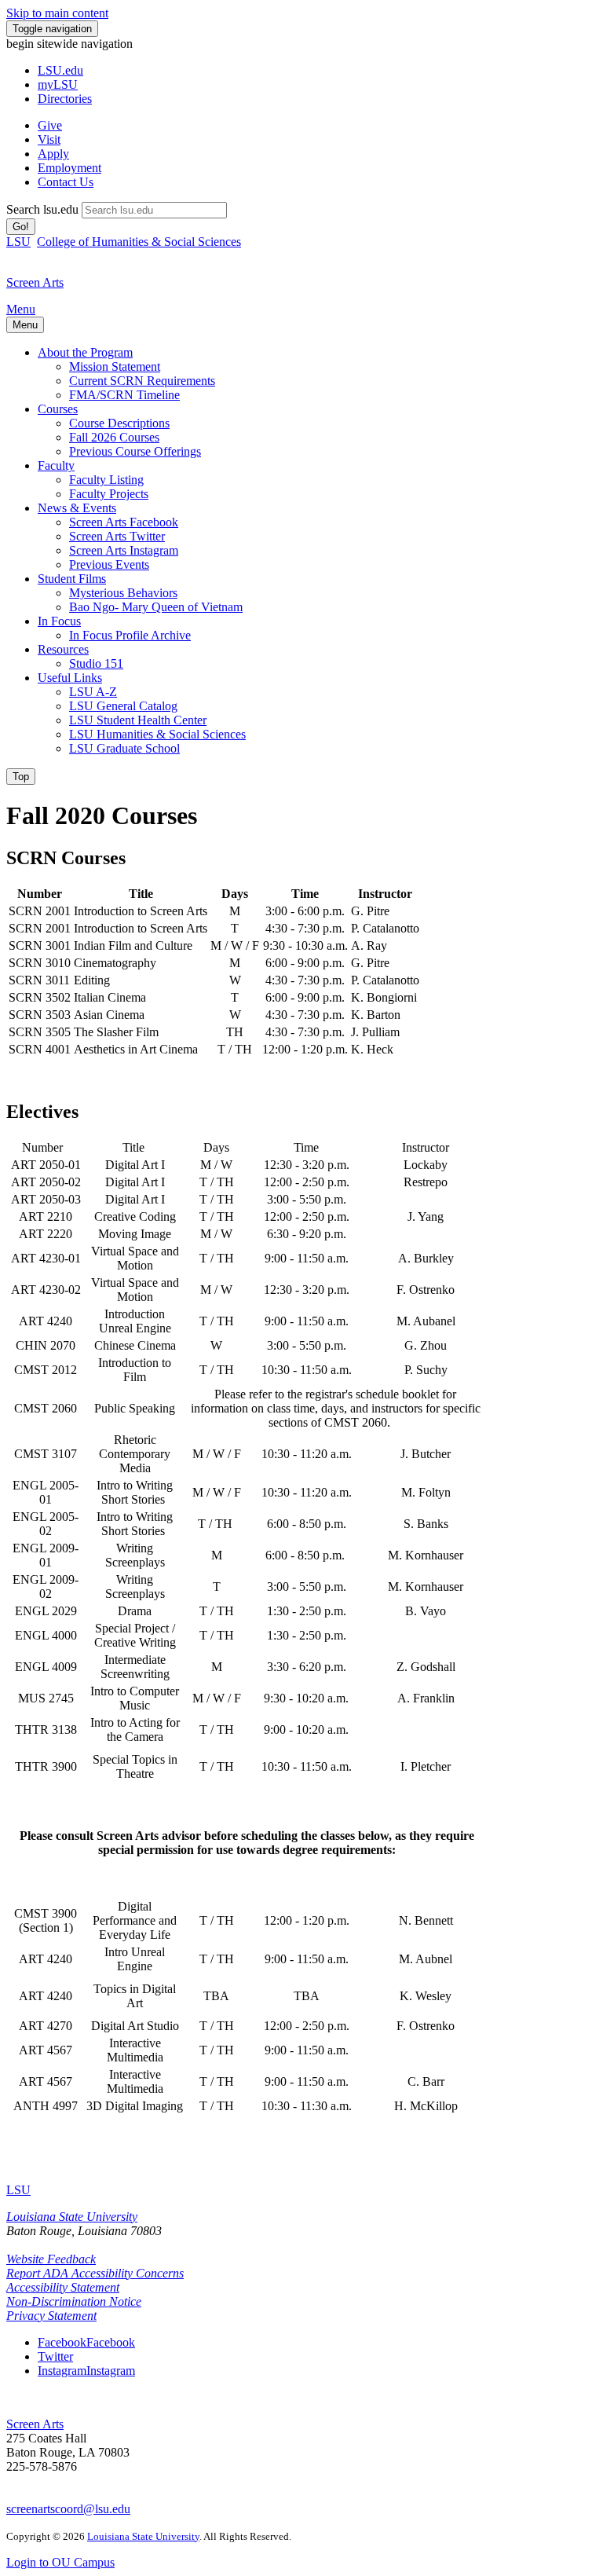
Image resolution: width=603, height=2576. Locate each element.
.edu (60, 70)
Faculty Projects (109, 494)
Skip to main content (57, 13)
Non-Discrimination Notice (74, 2301)
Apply (53, 154)
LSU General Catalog (123, 706)
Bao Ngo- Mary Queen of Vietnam (156, 607)
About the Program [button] (85, 352)
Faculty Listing (106, 480)
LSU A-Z (93, 692)
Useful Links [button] (70, 678)
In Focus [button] (59, 621)
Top (21, 777)
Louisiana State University (72, 2217)
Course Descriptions (119, 423)
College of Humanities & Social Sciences (139, 242)
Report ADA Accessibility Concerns (95, 2273)
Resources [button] (63, 649)
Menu (21, 309)
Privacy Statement (51, 2316)
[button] (86, 2342)
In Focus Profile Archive (130, 635)
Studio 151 (96, 663)
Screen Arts (35, 2424)
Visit (49, 139)
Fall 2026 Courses (114, 437)
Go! (21, 227)
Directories (65, 99)
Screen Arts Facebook (124, 522)
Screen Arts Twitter (117, 536)
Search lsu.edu (42, 209)
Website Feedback (51, 2259)
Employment (69, 168)
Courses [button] (58, 409)
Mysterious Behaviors (123, 593)
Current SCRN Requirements (142, 381)
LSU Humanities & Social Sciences (157, 734)
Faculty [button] (56, 465)
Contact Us (66, 182)
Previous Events (109, 564)
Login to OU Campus (60, 2562)
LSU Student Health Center (138, 720)
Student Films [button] (72, 579)
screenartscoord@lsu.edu (68, 2509)
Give (50, 125)
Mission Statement (115, 366)
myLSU (58, 84)
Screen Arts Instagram (124, 550)
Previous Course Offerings (135, 451)
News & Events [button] (77, 508)
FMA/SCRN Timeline (124, 395)
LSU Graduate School (124, 748)
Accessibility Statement (63, 2287)
